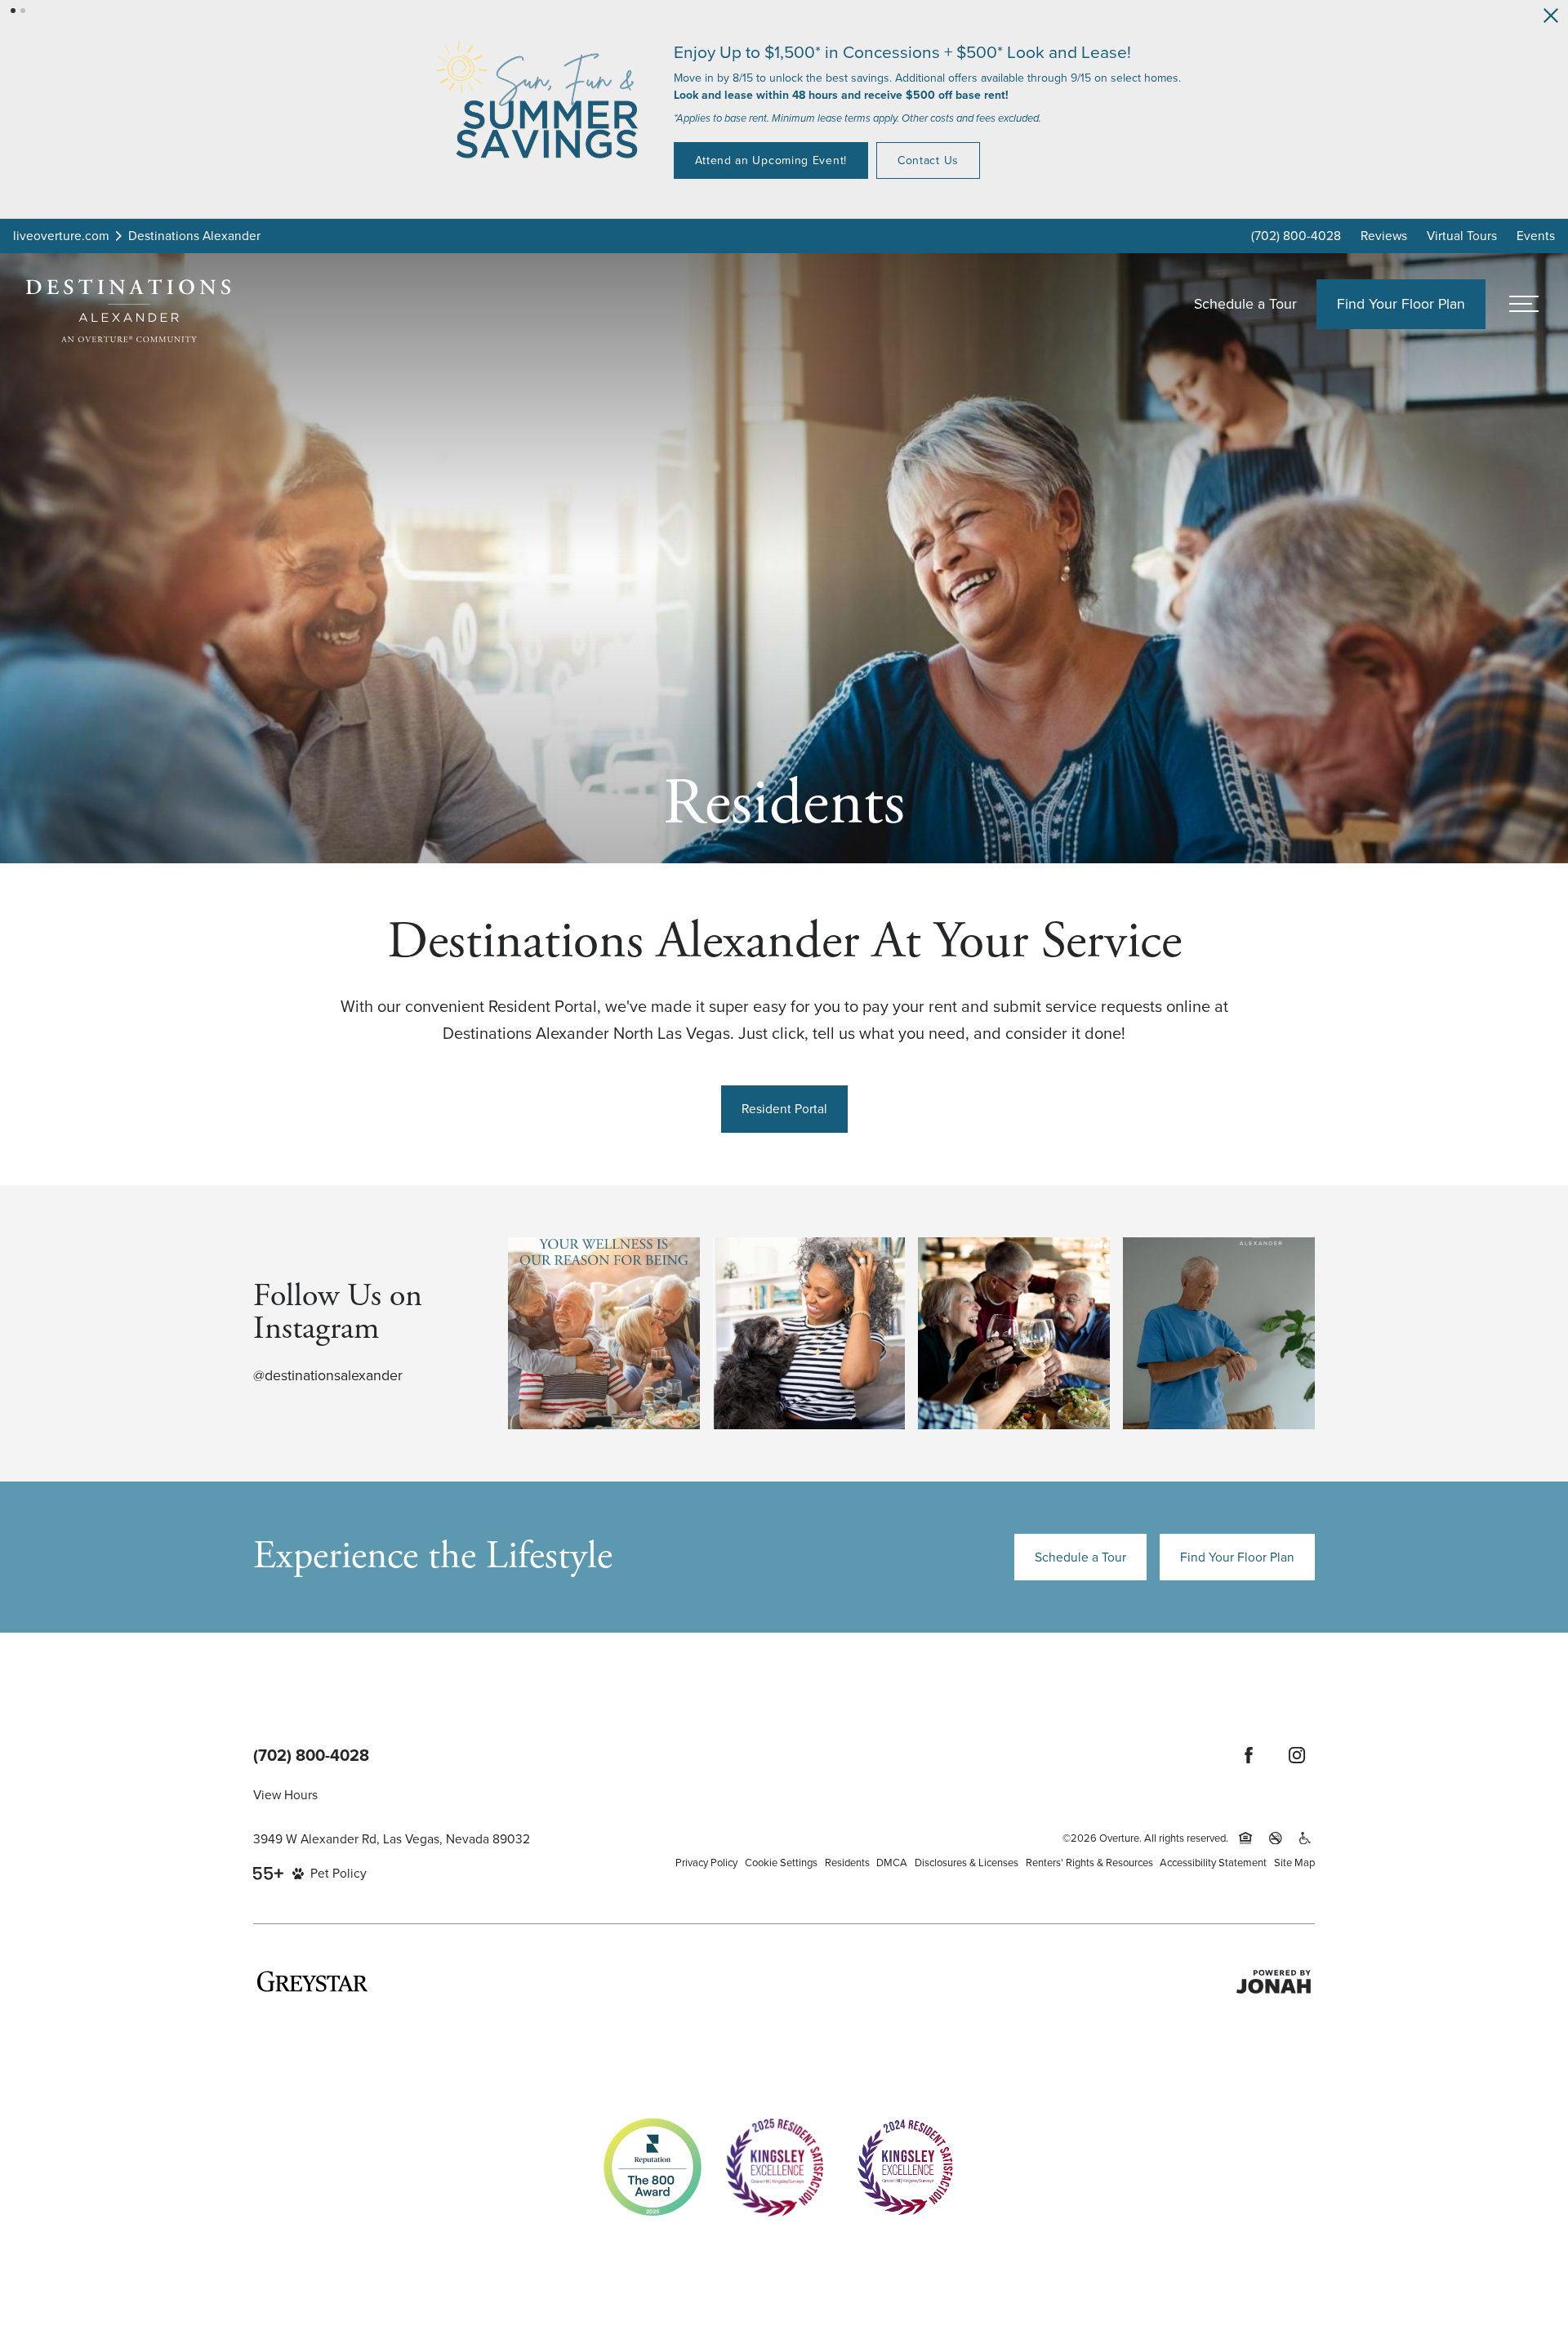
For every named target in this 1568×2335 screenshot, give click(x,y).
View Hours (285, 1794)
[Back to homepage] (128, 311)
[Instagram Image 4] (1219, 1333)
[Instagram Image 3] (1014, 1333)
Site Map (1294, 1862)
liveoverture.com (61, 235)
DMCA (892, 1862)
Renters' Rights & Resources (1089, 1862)
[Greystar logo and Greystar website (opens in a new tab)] (312, 1981)
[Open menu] (1523, 304)
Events (1536, 235)
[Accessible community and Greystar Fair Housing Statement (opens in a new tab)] (1305, 1838)
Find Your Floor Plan (1237, 1557)
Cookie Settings (781, 1862)
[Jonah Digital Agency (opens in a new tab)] (1274, 1981)
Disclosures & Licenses (967, 1862)
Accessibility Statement (1213, 1862)
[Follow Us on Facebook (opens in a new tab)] (1249, 1755)
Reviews (1384, 235)
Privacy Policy (706, 1862)
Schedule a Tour (1245, 303)
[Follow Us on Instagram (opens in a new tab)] (1297, 1755)
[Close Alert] (1551, 16)
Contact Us (722, 165)
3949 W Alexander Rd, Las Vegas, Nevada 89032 (392, 1838)
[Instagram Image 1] (604, 1333)
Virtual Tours (1462, 235)
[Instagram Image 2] (809, 1333)
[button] (13, 11)
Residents (847, 1862)
